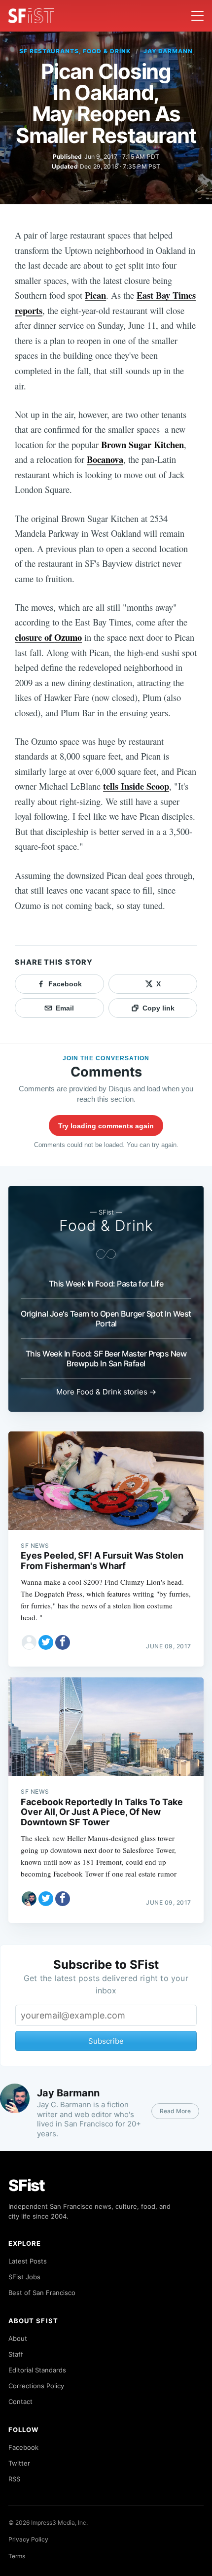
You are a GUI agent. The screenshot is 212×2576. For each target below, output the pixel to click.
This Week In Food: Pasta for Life (106, 1284)
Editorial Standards (37, 2370)
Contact (20, 2402)
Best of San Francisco (42, 2293)
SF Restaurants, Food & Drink (75, 51)
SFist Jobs (24, 2277)
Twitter (19, 2463)
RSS (14, 2479)
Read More (175, 2111)
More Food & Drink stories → (106, 1392)
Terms (17, 2556)
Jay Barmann (168, 51)
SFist (27, 2185)
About (18, 2338)
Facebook (23, 2447)
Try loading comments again (106, 1126)
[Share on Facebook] (63, 1642)
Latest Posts (28, 2261)
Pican (95, 295)
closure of (48, 637)
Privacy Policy (28, 2539)
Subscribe (106, 2041)
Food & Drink (106, 1225)
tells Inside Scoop (136, 786)
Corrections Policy (36, 2386)
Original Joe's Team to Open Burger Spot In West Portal (106, 1319)
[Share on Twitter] (46, 1642)
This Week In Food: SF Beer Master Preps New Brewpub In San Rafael (106, 1358)
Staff (16, 2354)
